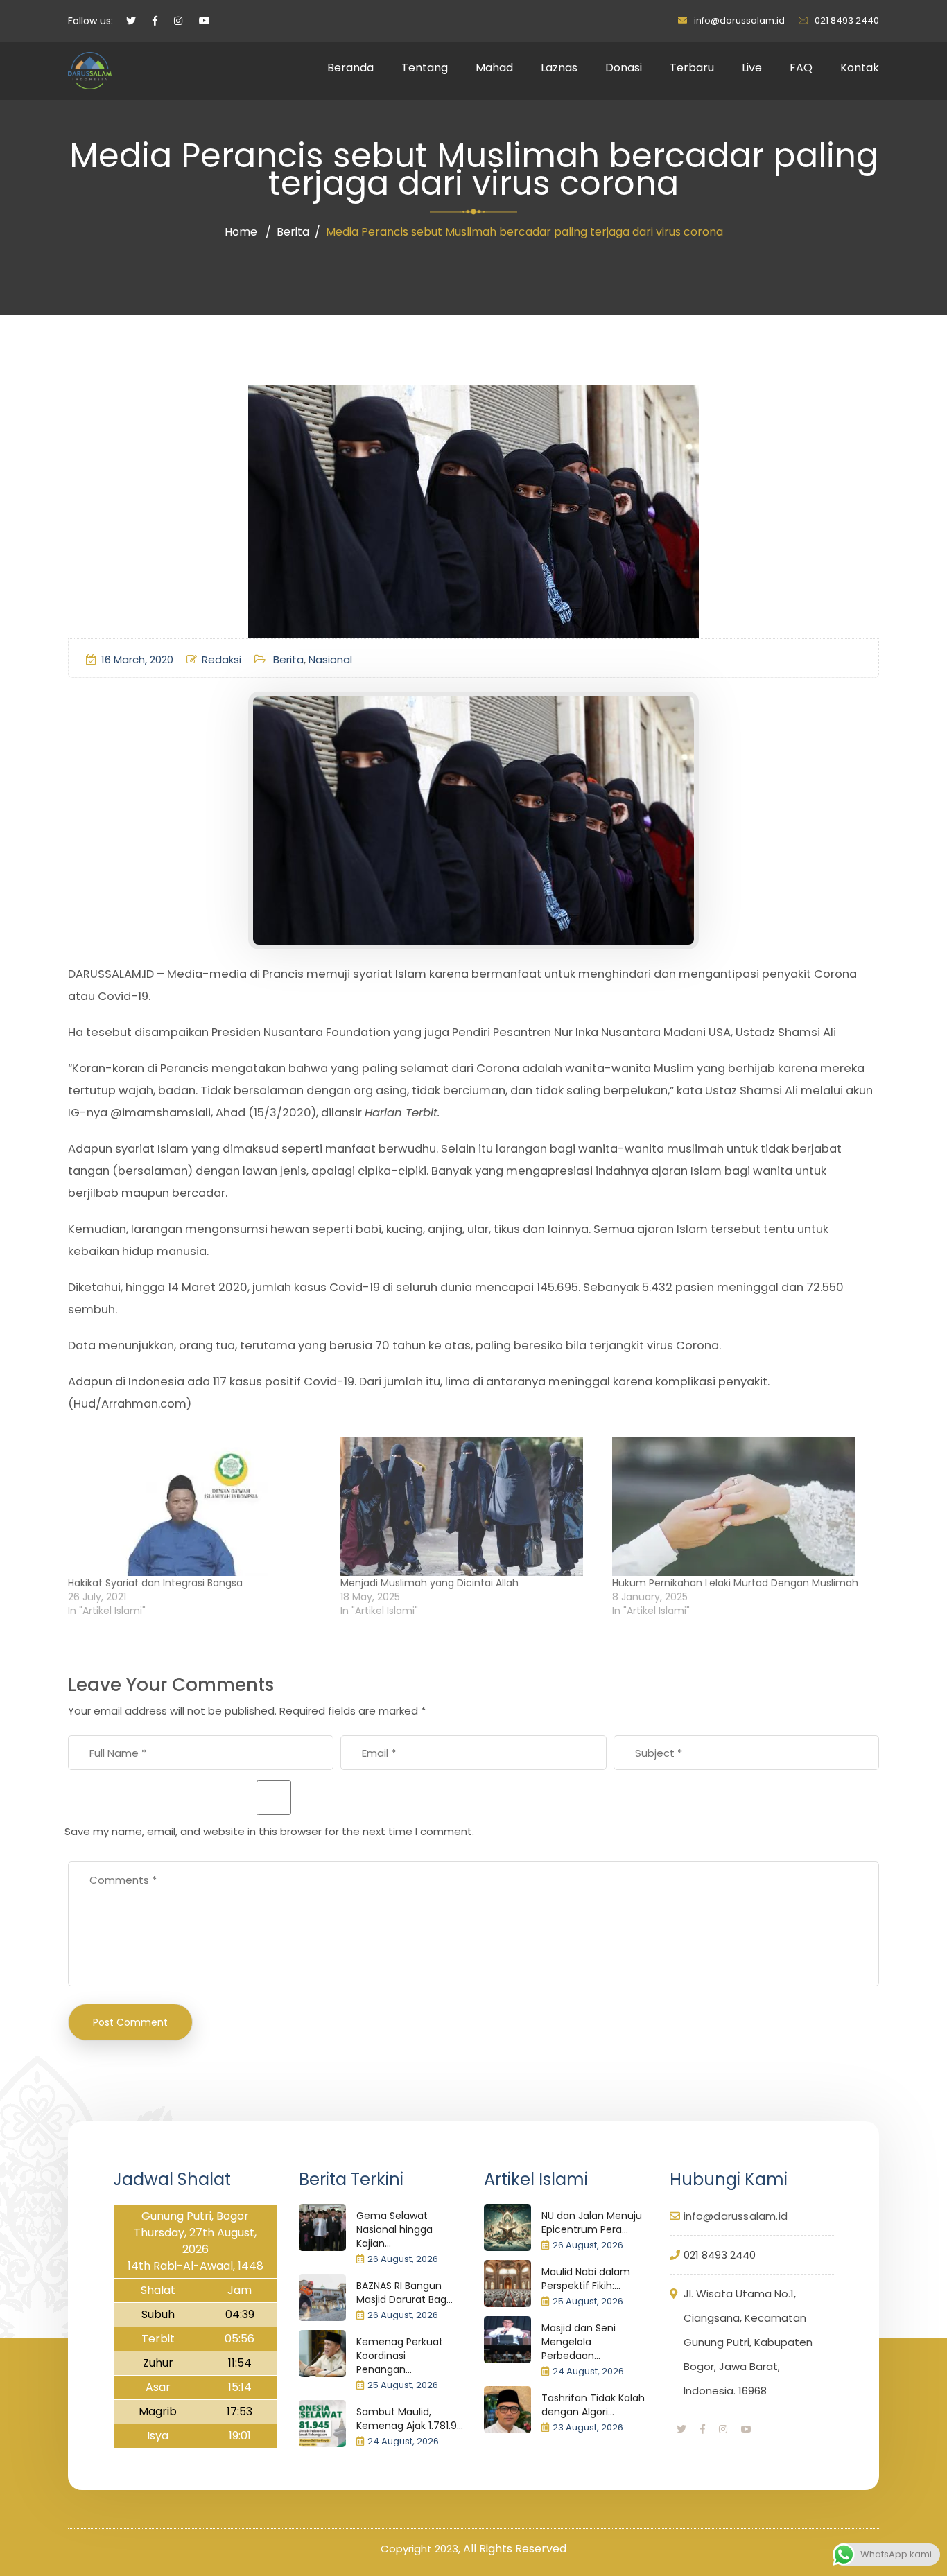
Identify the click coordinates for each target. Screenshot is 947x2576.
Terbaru (692, 68)
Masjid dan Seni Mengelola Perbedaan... (579, 2342)
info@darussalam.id (739, 20)
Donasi (624, 68)
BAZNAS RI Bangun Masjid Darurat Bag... (405, 2293)
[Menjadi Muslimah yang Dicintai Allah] (470, 1507)
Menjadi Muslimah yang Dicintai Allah (429, 1583)
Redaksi (221, 659)
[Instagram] (723, 2429)
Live (752, 68)
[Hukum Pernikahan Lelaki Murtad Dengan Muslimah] (741, 1507)
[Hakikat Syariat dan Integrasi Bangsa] (197, 1507)
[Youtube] (746, 2429)
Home (241, 232)
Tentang (425, 68)
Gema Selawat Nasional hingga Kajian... (394, 2229)
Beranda (350, 68)
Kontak (860, 68)
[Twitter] (681, 2429)
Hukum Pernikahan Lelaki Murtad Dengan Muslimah (735, 1583)
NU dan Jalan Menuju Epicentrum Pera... (592, 2223)
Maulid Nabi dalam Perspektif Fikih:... (586, 2279)
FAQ (801, 68)
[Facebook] (703, 2429)
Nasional (330, 659)
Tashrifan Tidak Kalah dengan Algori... (593, 2405)
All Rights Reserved (515, 2549)
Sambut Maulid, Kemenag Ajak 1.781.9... (410, 2419)
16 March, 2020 (137, 659)
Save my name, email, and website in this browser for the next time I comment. (269, 1831)
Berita (293, 232)
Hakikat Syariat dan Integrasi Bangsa (155, 1583)
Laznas (559, 68)
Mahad (494, 68)
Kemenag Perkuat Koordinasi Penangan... (400, 2356)
